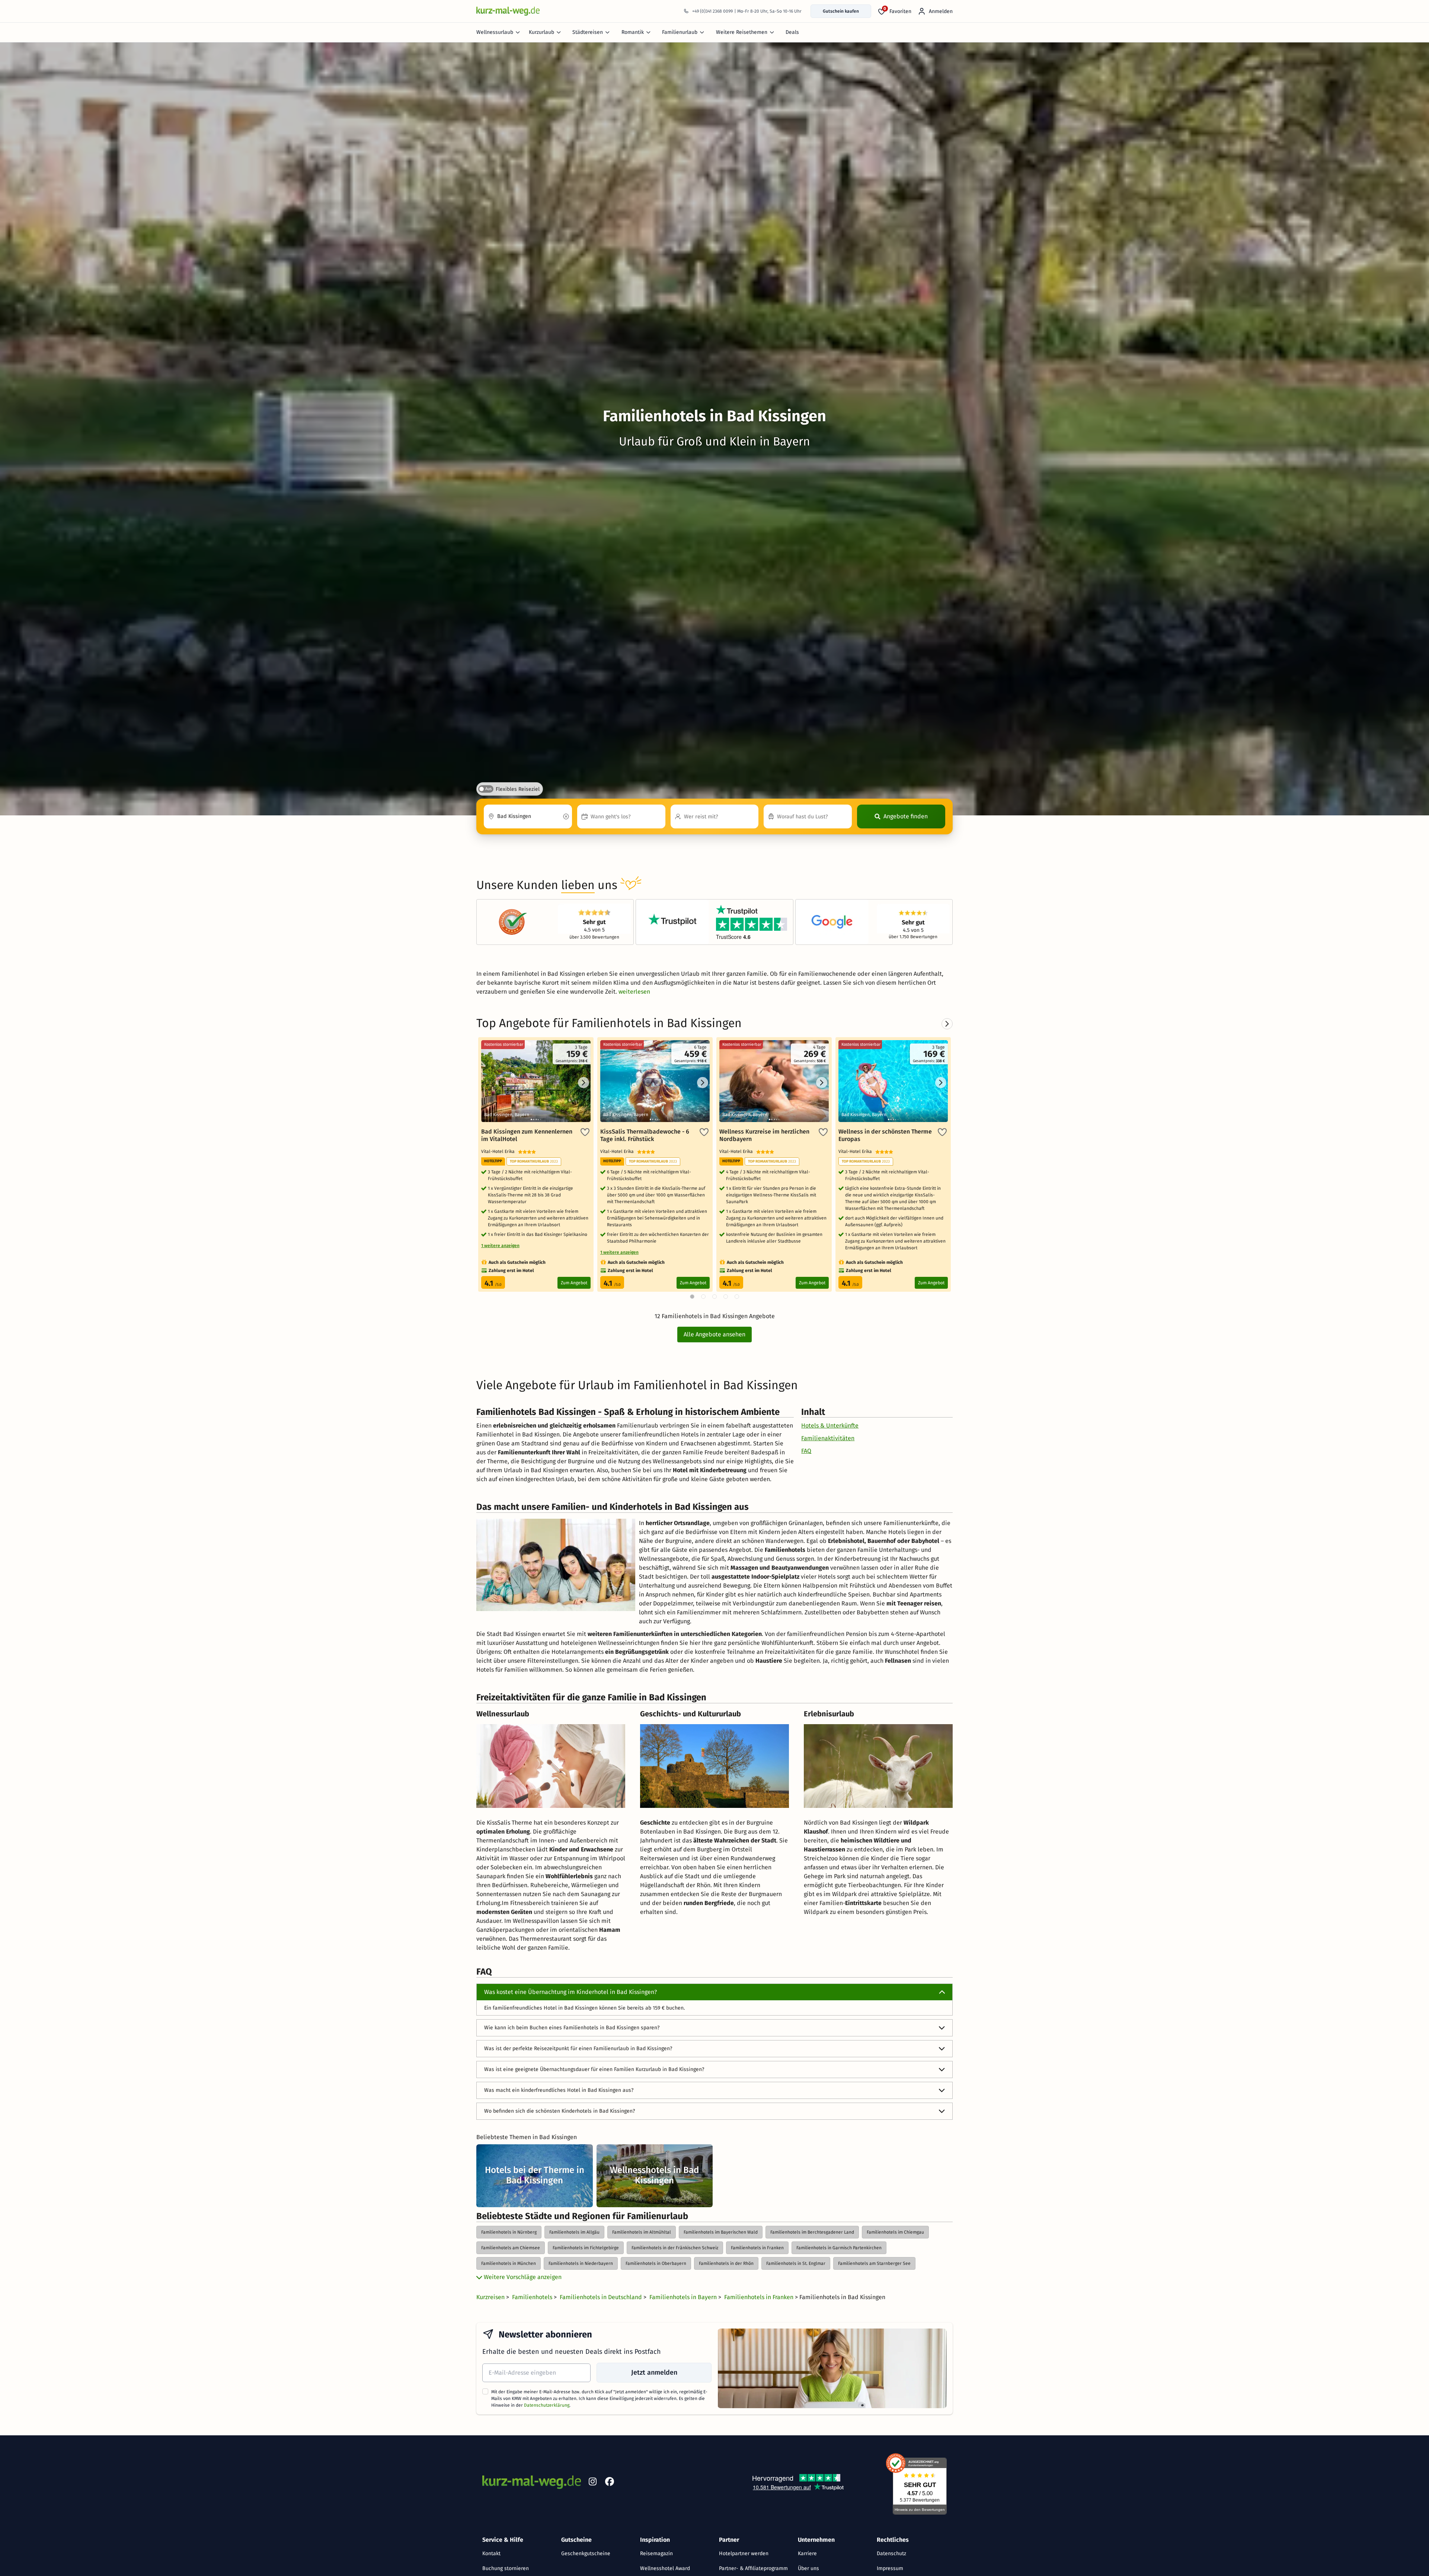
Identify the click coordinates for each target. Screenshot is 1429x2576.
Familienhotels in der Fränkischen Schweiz (675, 2248)
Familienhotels (533, 2297)
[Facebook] (610, 2483)
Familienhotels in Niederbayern (581, 2263)
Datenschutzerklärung (547, 2405)
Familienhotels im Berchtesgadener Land (812, 2232)
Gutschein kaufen (841, 11)
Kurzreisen (491, 2297)
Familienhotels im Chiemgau (895, 2232)
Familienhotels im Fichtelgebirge (586, 2248)
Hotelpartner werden (744, 2553)
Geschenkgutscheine (586, 2553)
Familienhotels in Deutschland (602, 2297)
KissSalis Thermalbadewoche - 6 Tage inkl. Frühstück (645, 1135)
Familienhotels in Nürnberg (509, 2232)
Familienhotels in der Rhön (726, 2263)
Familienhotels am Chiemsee (511, 2248)
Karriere (807, 2553)
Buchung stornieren (506, 2568)
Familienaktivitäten (828, 1438)
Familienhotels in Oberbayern (656, 2263)
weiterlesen (634, 992)
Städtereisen (588, 32)
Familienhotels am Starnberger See (874, 2263)
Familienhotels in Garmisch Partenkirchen (839, 2248)
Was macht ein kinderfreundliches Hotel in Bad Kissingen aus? (559, 2090)
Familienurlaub (680, 32)
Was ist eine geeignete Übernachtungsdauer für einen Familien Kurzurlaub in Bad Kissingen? (594, 2069)
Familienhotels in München (509, 2263)
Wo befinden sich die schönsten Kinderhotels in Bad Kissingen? (560, 2111)
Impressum (890, 2568)
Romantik (633, 32)
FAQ (806, 1451)
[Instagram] (592, 2483)
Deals (792, 32)
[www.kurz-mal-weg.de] (508, 11)
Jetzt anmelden (654, 2372)
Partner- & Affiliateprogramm (753, 2568)
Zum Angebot (574, 1283)
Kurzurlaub (541, 32)
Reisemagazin (656, 2553)
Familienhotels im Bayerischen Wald (721, 2232)
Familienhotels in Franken (757, 2248)
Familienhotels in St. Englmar (796, 2263)
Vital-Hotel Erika (500, 1151)
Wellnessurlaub (495, 32)
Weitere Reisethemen (742, 32)
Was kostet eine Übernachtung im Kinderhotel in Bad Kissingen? (570, 1992)
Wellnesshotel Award (665, 2568)
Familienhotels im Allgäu (574, 2232)
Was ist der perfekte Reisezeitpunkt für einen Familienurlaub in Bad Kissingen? (578, 2048)
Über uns (808, 2568)
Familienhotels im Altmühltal (642, 2232)
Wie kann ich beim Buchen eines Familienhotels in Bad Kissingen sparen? (572, 2028)
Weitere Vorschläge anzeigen (522, 2277)
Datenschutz (891, 2553)
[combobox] (528, 816)
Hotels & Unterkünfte (830, 1426)
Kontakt (491, 2553)
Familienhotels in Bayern (684, 2297)
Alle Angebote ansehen (714, 1334)
